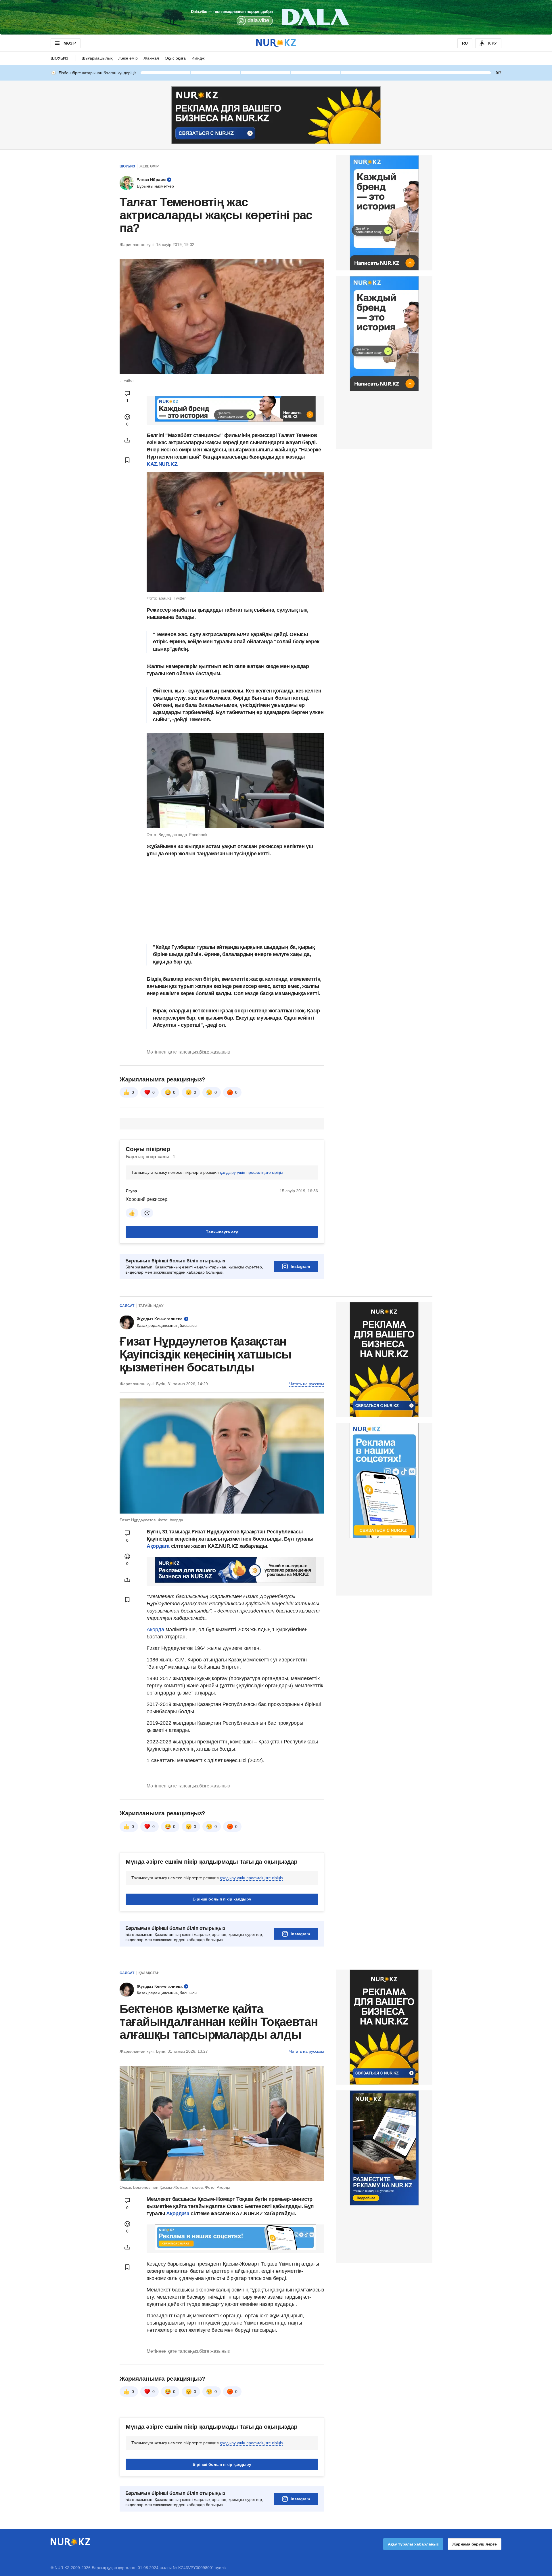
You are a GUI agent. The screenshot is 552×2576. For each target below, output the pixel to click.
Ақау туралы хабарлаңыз (413, 2544)
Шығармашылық (97, 58)
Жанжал (151, 58)
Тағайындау (151, 1306)
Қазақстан (149, 1973)
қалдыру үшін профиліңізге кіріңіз (251, 1172)
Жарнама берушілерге (475, 2544)
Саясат (127, 1306)
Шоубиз (60, 58)
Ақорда (156, 1629)
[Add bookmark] (127, 460)
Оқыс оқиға (175, 58)
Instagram (300, 1266)
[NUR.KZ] (276, 43)
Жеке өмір (128, 58)
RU (465, 43)
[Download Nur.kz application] (276, 17)
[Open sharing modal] (127, 440)
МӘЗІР (70, 43)
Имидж (198, 58)
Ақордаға (159, 1546)
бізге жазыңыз (214, 1052)
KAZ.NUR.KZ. (163, 464)
